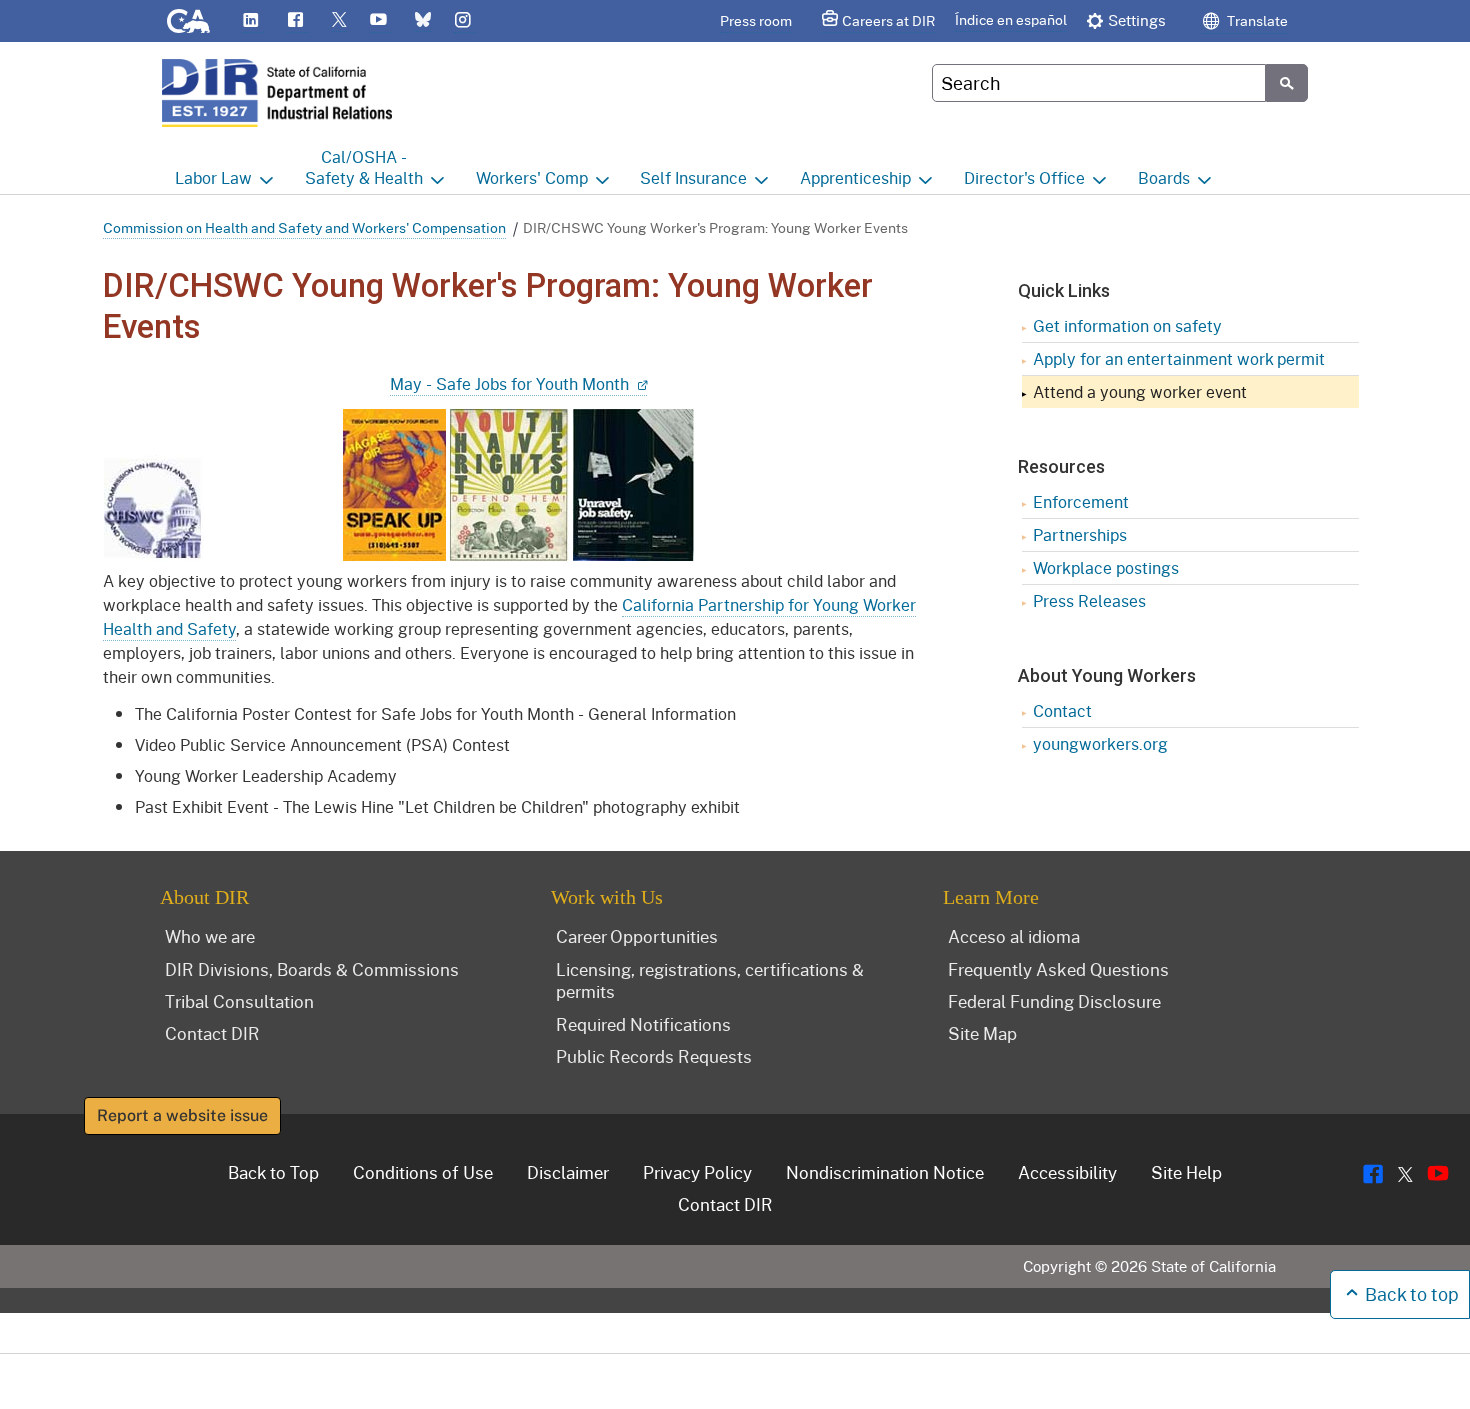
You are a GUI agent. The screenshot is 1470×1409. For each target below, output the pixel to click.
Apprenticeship (855, 177)
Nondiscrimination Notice (885, 1172)
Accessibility (1067, 1172)
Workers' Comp (532, 177)
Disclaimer (568, 1172)
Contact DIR (212, 1033)
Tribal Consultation (239, 1001)
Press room (756, 20)
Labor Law (213, 177)
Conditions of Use (423, 1172)
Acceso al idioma (1014, 936)
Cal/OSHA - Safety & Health (364, 167)
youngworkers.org (1100, 743)
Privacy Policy (697, 1172)
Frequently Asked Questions (1058, 969)
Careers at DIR (888, 20)
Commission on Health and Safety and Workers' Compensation (304, 227)
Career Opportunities (637, 936)
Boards (1164, 177)
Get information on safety (1127, 325)
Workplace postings (1106, 567)
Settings (1137, 20)
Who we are (210, 936)
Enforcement (1081, 501)
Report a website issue (182, 1115)
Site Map (982, 1033)
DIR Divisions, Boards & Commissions (312, 969)
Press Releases (1089, 600)
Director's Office (1024, 177)
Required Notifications (643, 1024)
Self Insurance (693, 177)
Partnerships (1080, 534)
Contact (1062, 710)
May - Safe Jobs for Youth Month (511, 383)
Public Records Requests (654, 1056)
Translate (1256, 20)
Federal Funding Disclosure (1054, 1001)
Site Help (1186, 1172)
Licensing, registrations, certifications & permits (710, 980)
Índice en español (1011, 19)
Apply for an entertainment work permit (1179, 358)
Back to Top (273, 1172)
